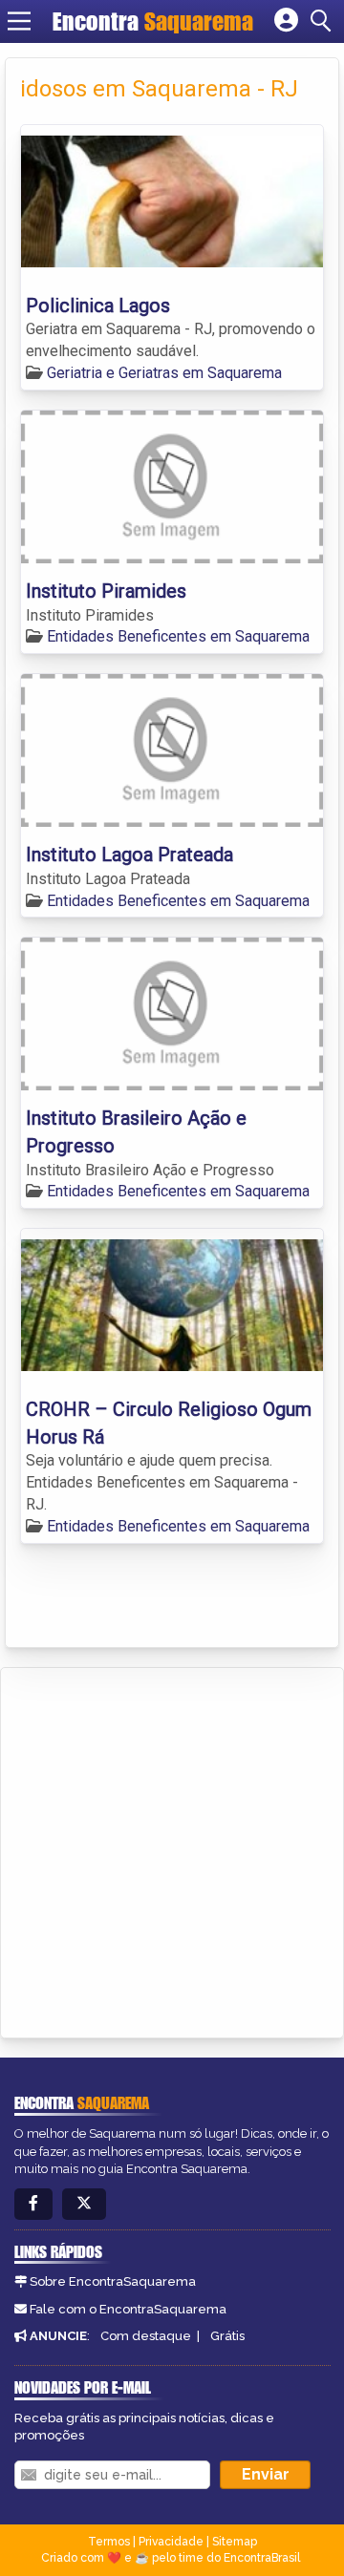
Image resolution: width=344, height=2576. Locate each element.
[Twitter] (84, 2204)
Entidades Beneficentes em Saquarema (178, 636)
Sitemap (235, 2542)
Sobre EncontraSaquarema (113, 2281)
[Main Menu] (19, 21)
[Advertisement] (172, 1849)
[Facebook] (33, 2204)
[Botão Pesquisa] (324, 21)
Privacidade (171, 2542)
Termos (109, 2542)
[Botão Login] (286, 21)
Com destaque (146, 2336)
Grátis (227, 2336)
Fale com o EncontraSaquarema (128, 2309)
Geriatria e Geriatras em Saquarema (164, 373)
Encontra (153, 21)
